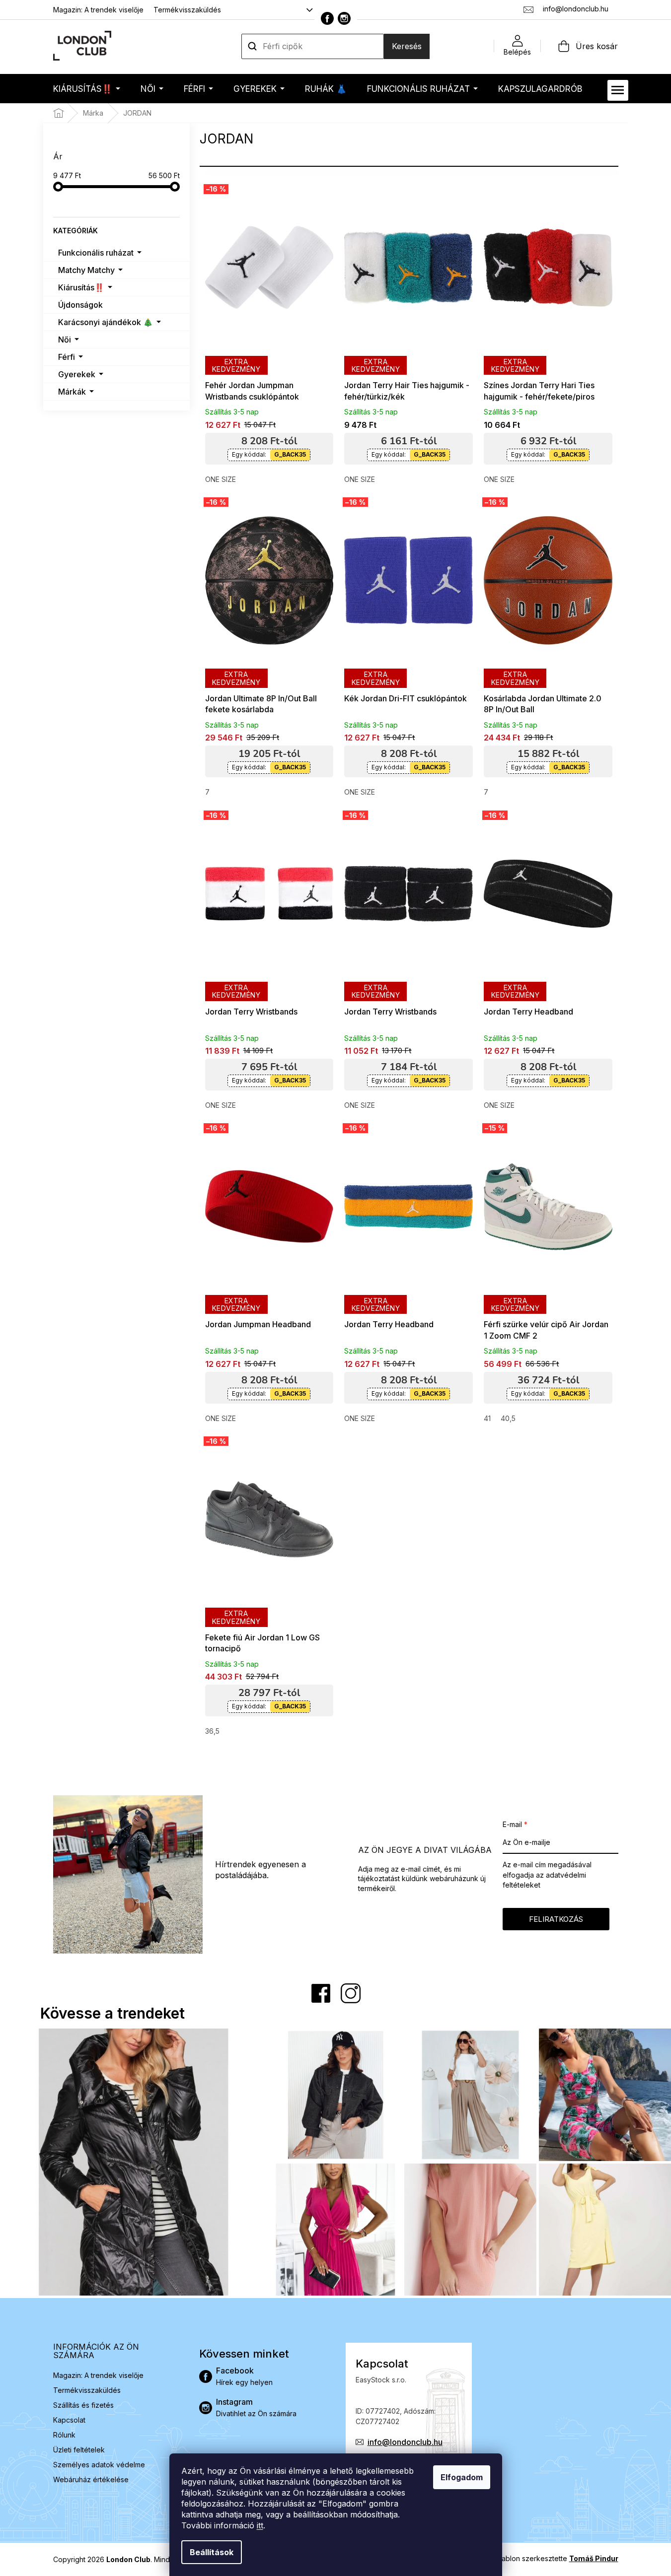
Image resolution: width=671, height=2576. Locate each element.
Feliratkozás (556, 1919)
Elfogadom (462, 2477)
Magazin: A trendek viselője (98, 10)
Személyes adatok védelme (99, 2465)
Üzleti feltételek (79, 2450)
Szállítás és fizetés (83, 2405)
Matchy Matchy (86, 270)
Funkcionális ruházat (96, 253)
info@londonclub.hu (405, 2442)
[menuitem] (87, 89)
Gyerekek (77, 374)
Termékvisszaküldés (187, 10)
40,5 (508, 1418)
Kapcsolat (69, 2420)
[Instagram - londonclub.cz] (344, 18)
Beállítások (212, 2552)
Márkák (72, 392)
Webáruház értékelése (91, 2479)
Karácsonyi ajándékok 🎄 (106, 322)
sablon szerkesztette (558, 2558)
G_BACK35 (290, 454)
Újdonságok (80, 305)
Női (65, 339)
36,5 (212, 1731)
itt (260, 2525)
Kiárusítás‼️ (81, 287)
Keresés (407, 46)
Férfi (67, 357)
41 (487, 1418)
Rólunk (64, 2435)
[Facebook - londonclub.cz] (327, 18)
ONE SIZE (221, 479)
